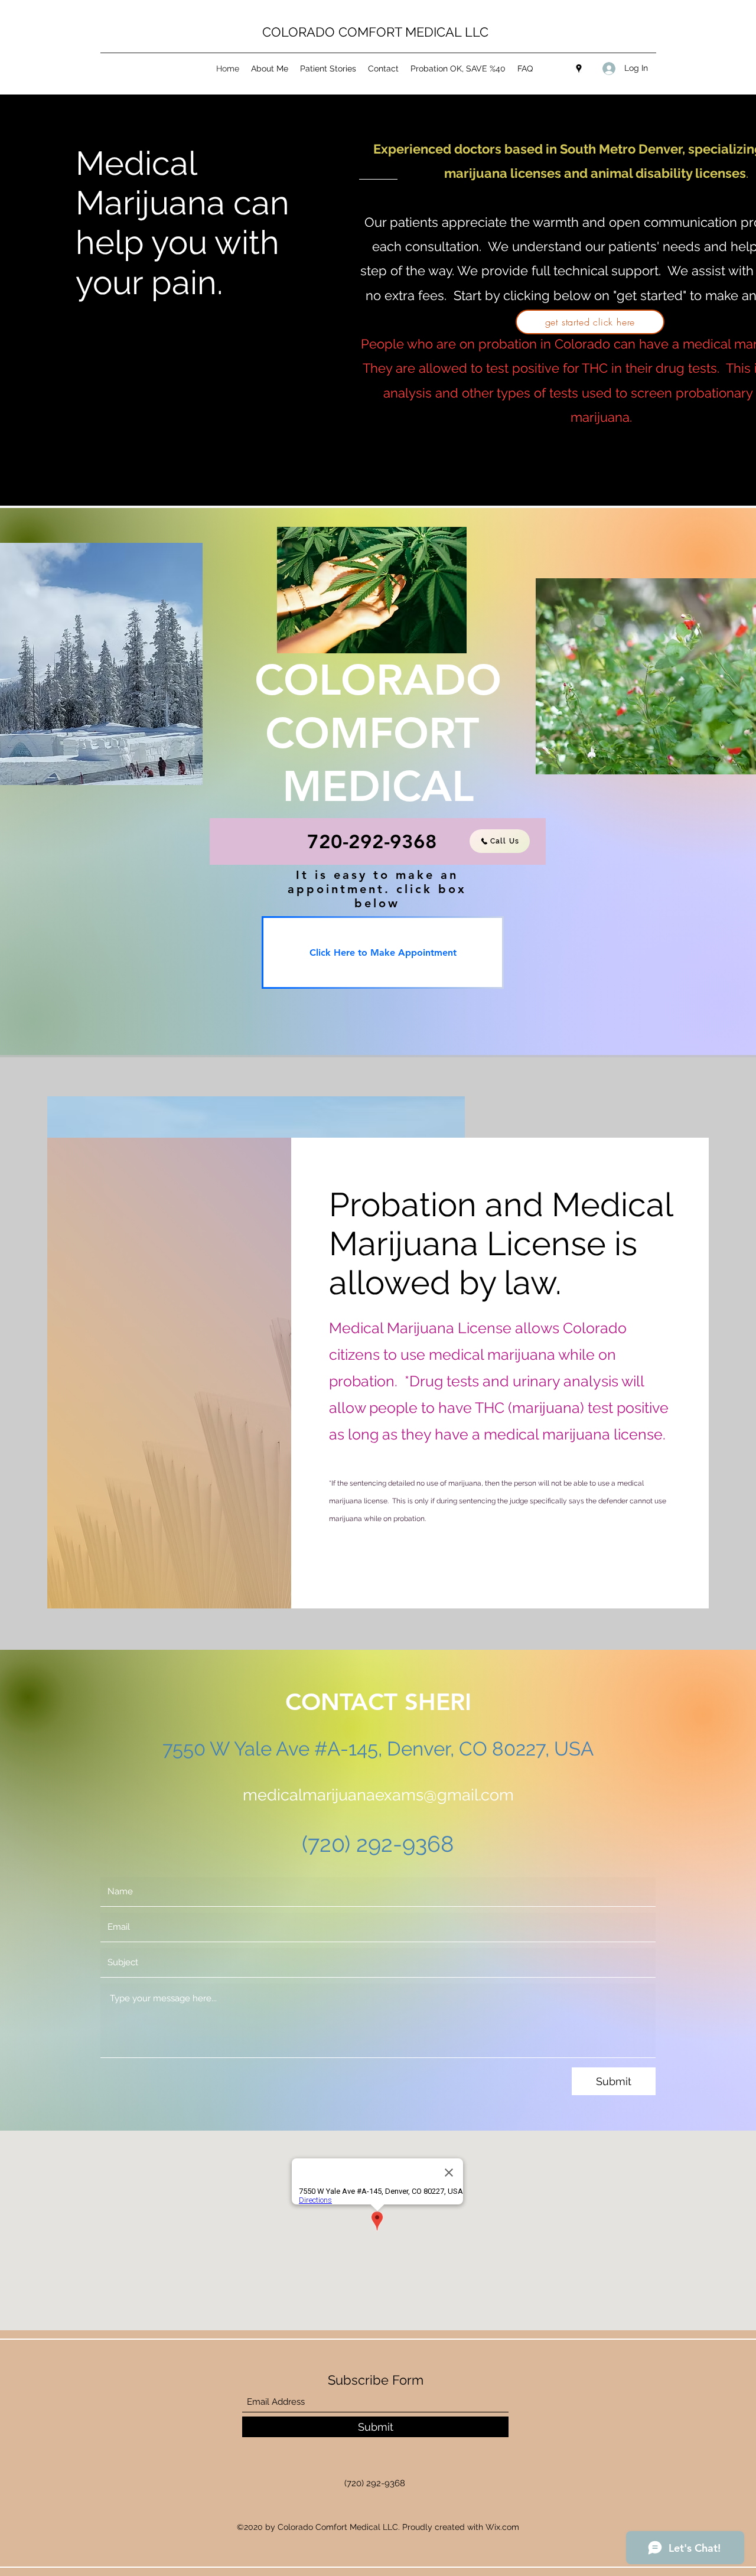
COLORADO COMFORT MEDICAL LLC (375, 32)
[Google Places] (579, 69)
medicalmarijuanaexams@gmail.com (378, 1795)
